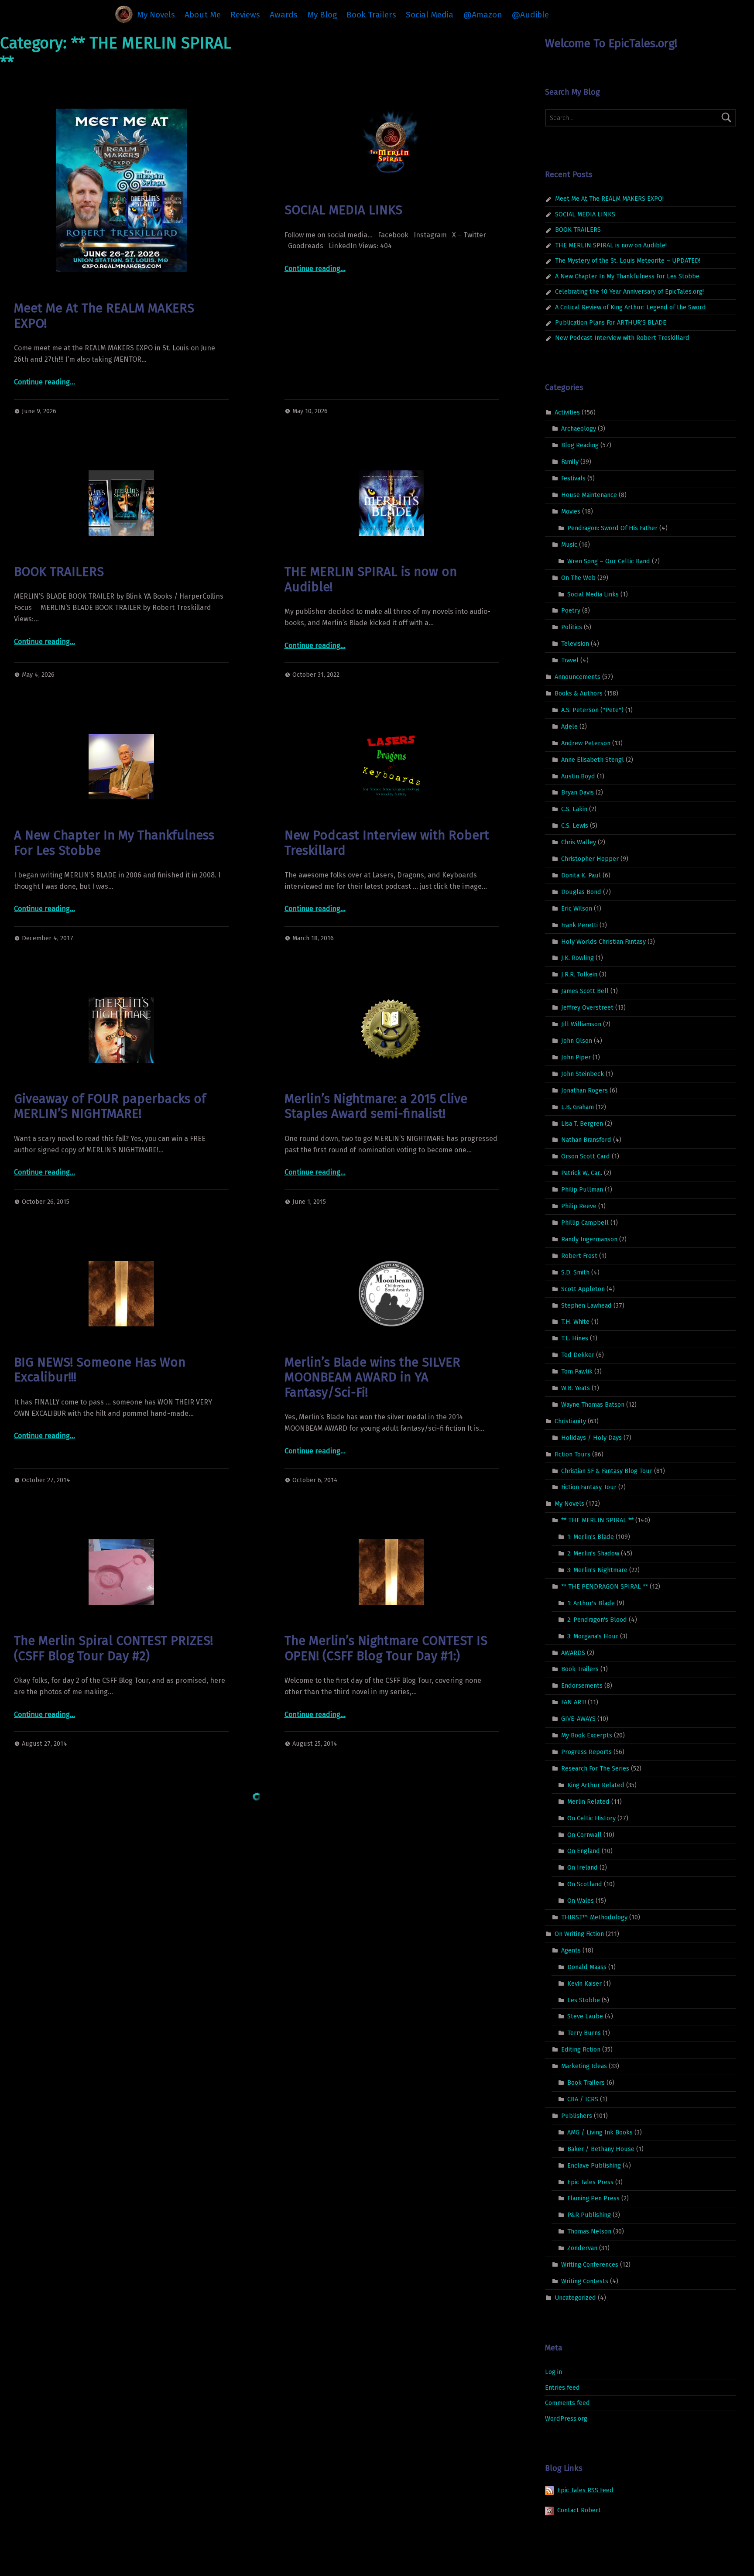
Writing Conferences (590, 2264)
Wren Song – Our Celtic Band (609, 561)
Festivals (573, 478)
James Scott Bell (585, 991)
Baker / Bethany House (601, 2148)
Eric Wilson (577, 908)
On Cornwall (584, 1834)
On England (584, 1851)
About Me (203, 15)
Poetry (571, 610)
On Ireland (583, 1867)
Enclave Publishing (594, 2165)
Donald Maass (587, 1967)
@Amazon (483, 15)
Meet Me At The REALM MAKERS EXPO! (104, 316)
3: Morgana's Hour (593, 1636)
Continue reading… (45, 382)
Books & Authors (579, 693)
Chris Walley (579, 842)
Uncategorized (575, 2298)
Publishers (577, 2116)
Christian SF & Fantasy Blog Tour (607, 1470)
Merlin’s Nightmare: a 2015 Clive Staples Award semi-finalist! (376, 1106)
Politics (572, 627)
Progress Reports (586, 1752)
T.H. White (575, 1322)
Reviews (245, 15)
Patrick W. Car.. (582, 1173)
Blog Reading (580, 445)
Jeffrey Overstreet (587, 1007)
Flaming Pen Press (593, 2198)
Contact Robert (579, 2510)
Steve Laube (585, 2016)
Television (575, 644)
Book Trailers (371, 15)
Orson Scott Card (586, 1156)
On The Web (578, 577)
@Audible (530, 15)
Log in (554, 2372)
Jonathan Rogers (584, 1090)
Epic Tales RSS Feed (585, 2490)
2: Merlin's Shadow (593, 1553)
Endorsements (582, 1685)
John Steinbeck (583, 1074)
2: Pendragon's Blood (597, 1619)
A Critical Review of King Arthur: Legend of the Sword (631, 307)
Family (570, 462)
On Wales (581, 1901)
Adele (569, 726)
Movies (571, 511)
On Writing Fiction (579, 1934)
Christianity (570, 1421)
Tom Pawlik (577, 1371)
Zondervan (582, 2248)
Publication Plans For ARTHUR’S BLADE (611, 322)
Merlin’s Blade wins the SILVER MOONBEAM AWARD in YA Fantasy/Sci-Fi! (372, 1377)
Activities (567, 412)
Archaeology (579, 428)
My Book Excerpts (587, 1735)
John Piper (576, 1057)
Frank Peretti (579, 925)
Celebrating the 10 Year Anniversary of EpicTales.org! (629, 291)
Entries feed (562, 2388)
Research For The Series (595, 1768)
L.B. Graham (577, 1106)
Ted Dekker (578, 1355)
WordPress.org (566, 2418)
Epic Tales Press (590, 2182)
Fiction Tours (572, 1454)
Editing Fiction (581, 2049)
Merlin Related (588, 1801)
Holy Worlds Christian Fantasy (603, 941)
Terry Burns (584, 2033)
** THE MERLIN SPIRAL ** (597, 1520)
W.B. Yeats (576, 1388)
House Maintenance (589, 495)
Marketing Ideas (584, 2066)
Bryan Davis (577, 792)
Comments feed (567, 2403)
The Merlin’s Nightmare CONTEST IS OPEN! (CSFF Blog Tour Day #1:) (386, 1648)
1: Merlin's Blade (591, 1537)
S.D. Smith (575, 1272)
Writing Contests (585, 2281)
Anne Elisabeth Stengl (593, 759)
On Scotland (585, 1884)
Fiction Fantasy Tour (589, 1487)
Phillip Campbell (585, 1223)
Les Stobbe (584, 2000)
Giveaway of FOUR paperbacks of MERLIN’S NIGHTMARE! (110, 1106)
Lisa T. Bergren (582, 1123)
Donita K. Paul (581, 875)
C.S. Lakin (574, 809)
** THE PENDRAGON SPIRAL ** (605, 1586)
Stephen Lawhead (586, 1305)
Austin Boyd (578, 776)
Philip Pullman (582, 1189)
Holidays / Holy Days (591, 1438)
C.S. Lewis (575, 826)
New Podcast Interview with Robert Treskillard (387, 843)
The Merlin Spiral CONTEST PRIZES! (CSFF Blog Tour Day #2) (113, 1648)
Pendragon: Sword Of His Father (612, 528)
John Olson (577, 1041)
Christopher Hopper (590, 859)
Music (569, 545)
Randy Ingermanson (589, 1239)
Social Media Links (593, 594)
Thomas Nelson (589, 2231)
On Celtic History (591, 1818)
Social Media (430, 15)
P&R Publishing (589, 2215)
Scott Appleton (583, 1288)
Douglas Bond (581, 892)
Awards (284, 15)
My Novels (156, 15)
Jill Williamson (581, 1024)
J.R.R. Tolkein (579, 974)
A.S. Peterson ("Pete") (592, 710)
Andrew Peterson (586, 743)
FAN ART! (574, 1702)
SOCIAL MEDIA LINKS (343, 210)
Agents (571, 1950)
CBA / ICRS (583, 2099)
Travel (570, 660)
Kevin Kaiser (584, 1983)
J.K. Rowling (577, 958)
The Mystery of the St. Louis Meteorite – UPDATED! (628, 260)
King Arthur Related (596, 1785)
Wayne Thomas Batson (593, 1404)
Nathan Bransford (586, 1140)
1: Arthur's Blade (591, 1603)
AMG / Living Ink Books (600, 2132)
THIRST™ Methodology (594, 1917)
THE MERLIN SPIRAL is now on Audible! (371, 579)
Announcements (577, 677)
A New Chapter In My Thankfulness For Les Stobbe (114, 843)
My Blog (322, 15)
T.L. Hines (575, 1338)
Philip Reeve (579, 1206)
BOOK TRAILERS (59, 572)
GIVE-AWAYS (578, 1719)
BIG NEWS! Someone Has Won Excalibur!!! (100, 1370)
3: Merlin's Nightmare (597, 1570)
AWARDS (573, 1652)
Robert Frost (579, 1256)
